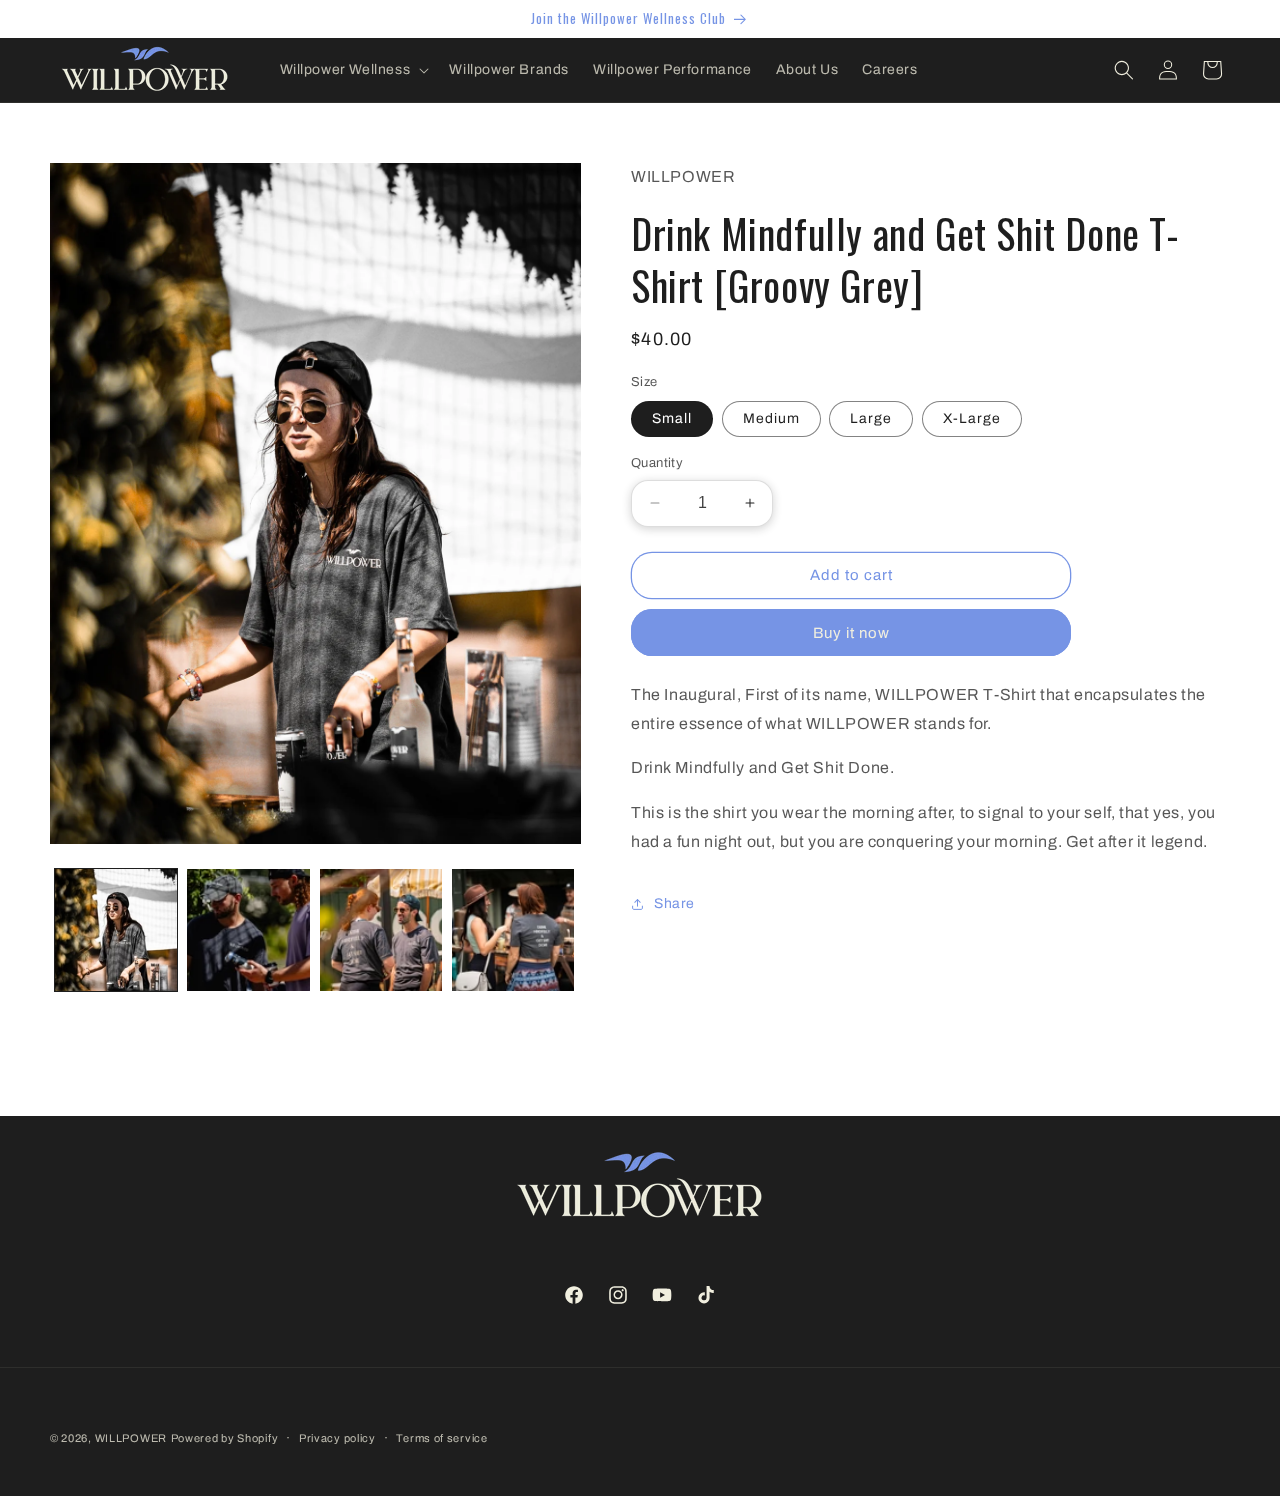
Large (871, 418)
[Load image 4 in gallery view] (513, 930)
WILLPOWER (131, 1438)
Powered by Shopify (225, 1438)
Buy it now (851, 633)
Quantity (657, 463)
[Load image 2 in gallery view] (248, 930)
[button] (353, 70)
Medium (771, 418)
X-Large (972, 418)
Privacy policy (337, 1438)
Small (672, 418)
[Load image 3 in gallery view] (381, 930)
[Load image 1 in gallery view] (116, 930)
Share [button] (674, 903)
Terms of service (441, 1438)
